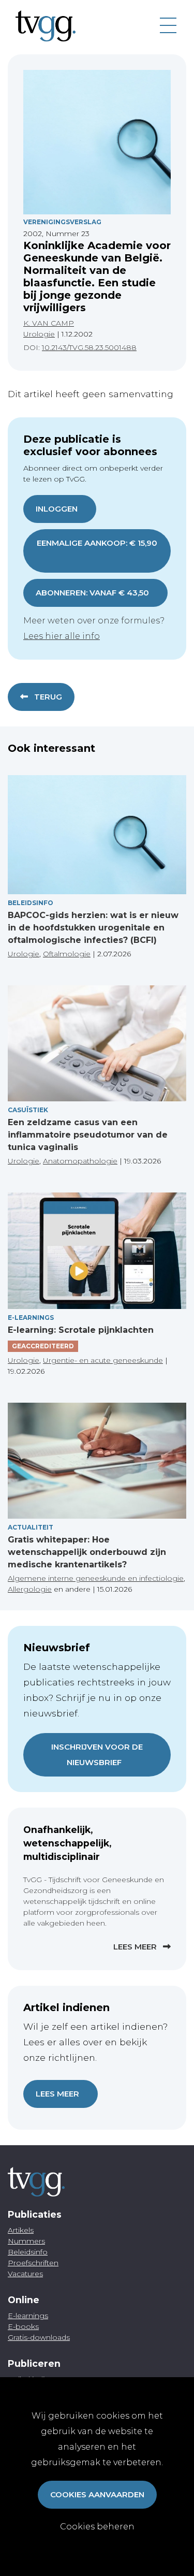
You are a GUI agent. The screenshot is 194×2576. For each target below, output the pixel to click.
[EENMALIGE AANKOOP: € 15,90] (97, 558)
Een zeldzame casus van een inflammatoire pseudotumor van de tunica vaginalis (88, 1135)
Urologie (39, 334)
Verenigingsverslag (62, 222)
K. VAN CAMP (49, 323)
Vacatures (25, 2274)
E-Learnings (31, 1318)
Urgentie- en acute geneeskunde (103, 1360)
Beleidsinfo (31, 903)
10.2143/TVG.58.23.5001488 (89, 347)
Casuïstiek (28, 1110)
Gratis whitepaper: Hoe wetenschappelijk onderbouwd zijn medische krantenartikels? (87, 1552)
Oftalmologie (67, 954)
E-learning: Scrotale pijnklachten (81, 1330)
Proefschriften (33, 2263)
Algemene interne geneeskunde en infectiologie (96, 1578)
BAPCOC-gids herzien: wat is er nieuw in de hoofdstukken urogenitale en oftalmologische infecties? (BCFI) (93, 928)
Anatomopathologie (80, 1161)
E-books (23, 2326)
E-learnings (28, 2316)
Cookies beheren (97, 2527)
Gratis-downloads (39, 2337)
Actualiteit (31, 1527)
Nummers (26, 2241)
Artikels (21, 2230)
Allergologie (30, 1589)
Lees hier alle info (62, 636)
